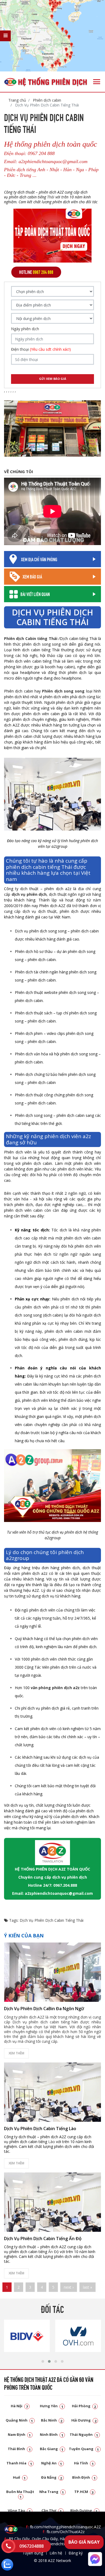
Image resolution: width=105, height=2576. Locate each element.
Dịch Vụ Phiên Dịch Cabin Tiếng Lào (40, 2129)
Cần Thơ (52, 2510)
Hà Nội (19, 2406)
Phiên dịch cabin (46, 100)
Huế (19, 2477)
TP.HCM (84, 2492)
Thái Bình (19, 2449)
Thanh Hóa (19, 2463)
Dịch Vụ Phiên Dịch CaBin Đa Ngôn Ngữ (44, 2009)
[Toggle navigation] (97, 82)
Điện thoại (41, 349)
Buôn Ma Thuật (20, 2494)
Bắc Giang (52, 2449)
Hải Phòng (84, 2406)
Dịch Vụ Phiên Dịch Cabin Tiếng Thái (52, 1920)
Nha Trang (52, 2492)
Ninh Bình (52, 2434)
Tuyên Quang (84, 2449)
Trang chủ (17, 100)
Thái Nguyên (84, 2434)
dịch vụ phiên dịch (29, 894)
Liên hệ (56, 2553)
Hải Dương (84, 2420)
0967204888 (31, 2546)
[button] (43, 2361)
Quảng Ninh (19, 2420)
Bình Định (84, 2477)
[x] (5, 36)
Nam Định (19, 2434)
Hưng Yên (52, 2406)
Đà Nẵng (52, 2477)
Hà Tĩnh (84, 2463)
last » (87, 2287)
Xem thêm (16, 2053)
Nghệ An (52, 2463)
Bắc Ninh (52, 2420)
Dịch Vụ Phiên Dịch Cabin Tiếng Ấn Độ (43, 2238)
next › (69, 2287)
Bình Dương (84, 2510)
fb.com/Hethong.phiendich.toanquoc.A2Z (63, 2527)
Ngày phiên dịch (25, 329)
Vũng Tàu (19, 2510)
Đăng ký (76, 2553)
